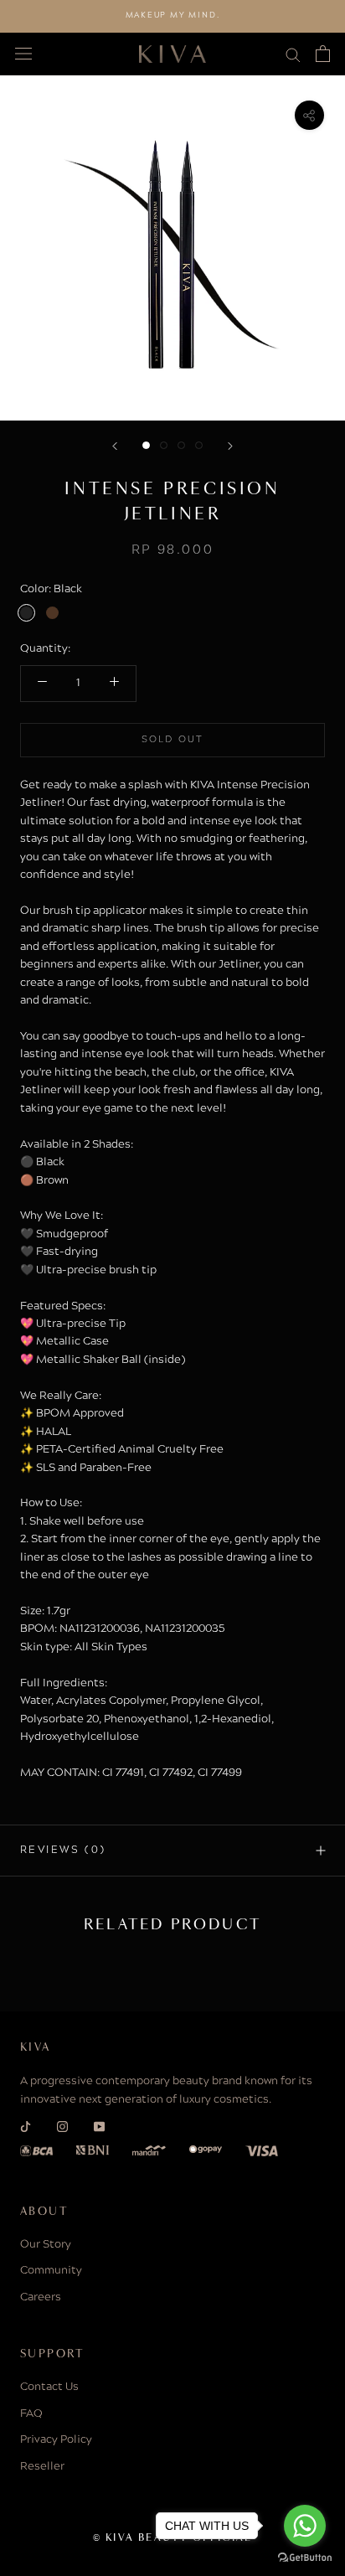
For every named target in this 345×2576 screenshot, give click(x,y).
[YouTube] (99, 2127)
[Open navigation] (23, 54)
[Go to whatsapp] (305, 2526)
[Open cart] (323, 54)
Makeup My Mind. (173, 15)
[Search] (293, 54)
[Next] (230, 446)
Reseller (42, 2467)
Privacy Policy (56, 2440)
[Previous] (115, 446)
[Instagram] (62, 2127)
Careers (41, 2298)
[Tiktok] (26, 2127)
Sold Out (173, 740)
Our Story (46, 2245)
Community (51, 2271)
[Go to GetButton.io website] (305, 2558)
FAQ (31, 2414)
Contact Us (49, 2388)
